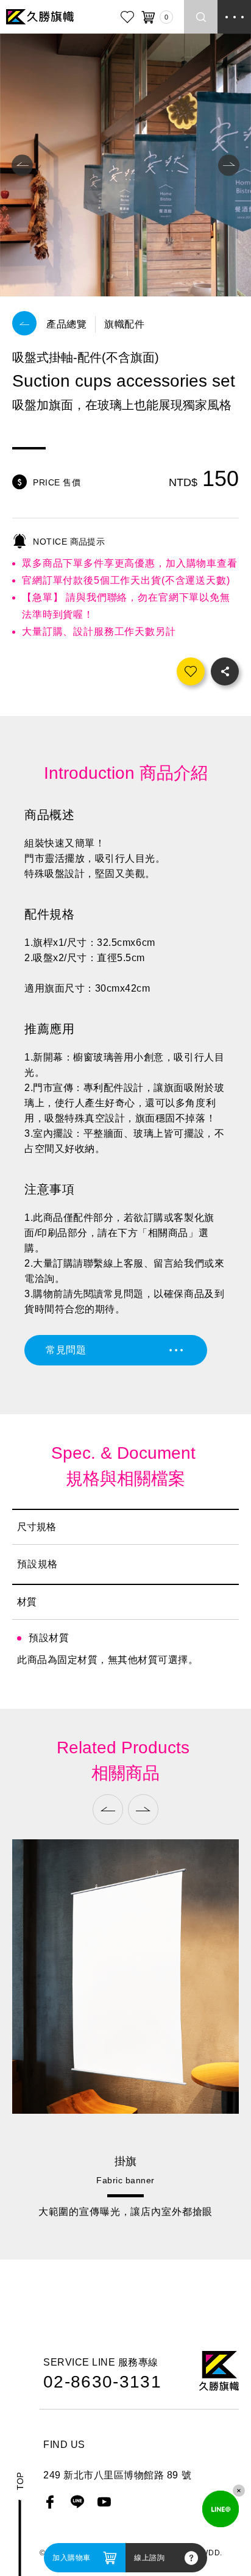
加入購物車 (72, 2558)
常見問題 (66, 1350)
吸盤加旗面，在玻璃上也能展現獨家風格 (125, 2212)
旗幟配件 (124, 324)
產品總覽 (66, 324)
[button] (22, 165)
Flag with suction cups (125, 2180)
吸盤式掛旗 (125, 2161)
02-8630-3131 (102, 2382)
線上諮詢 (149, 2558)
